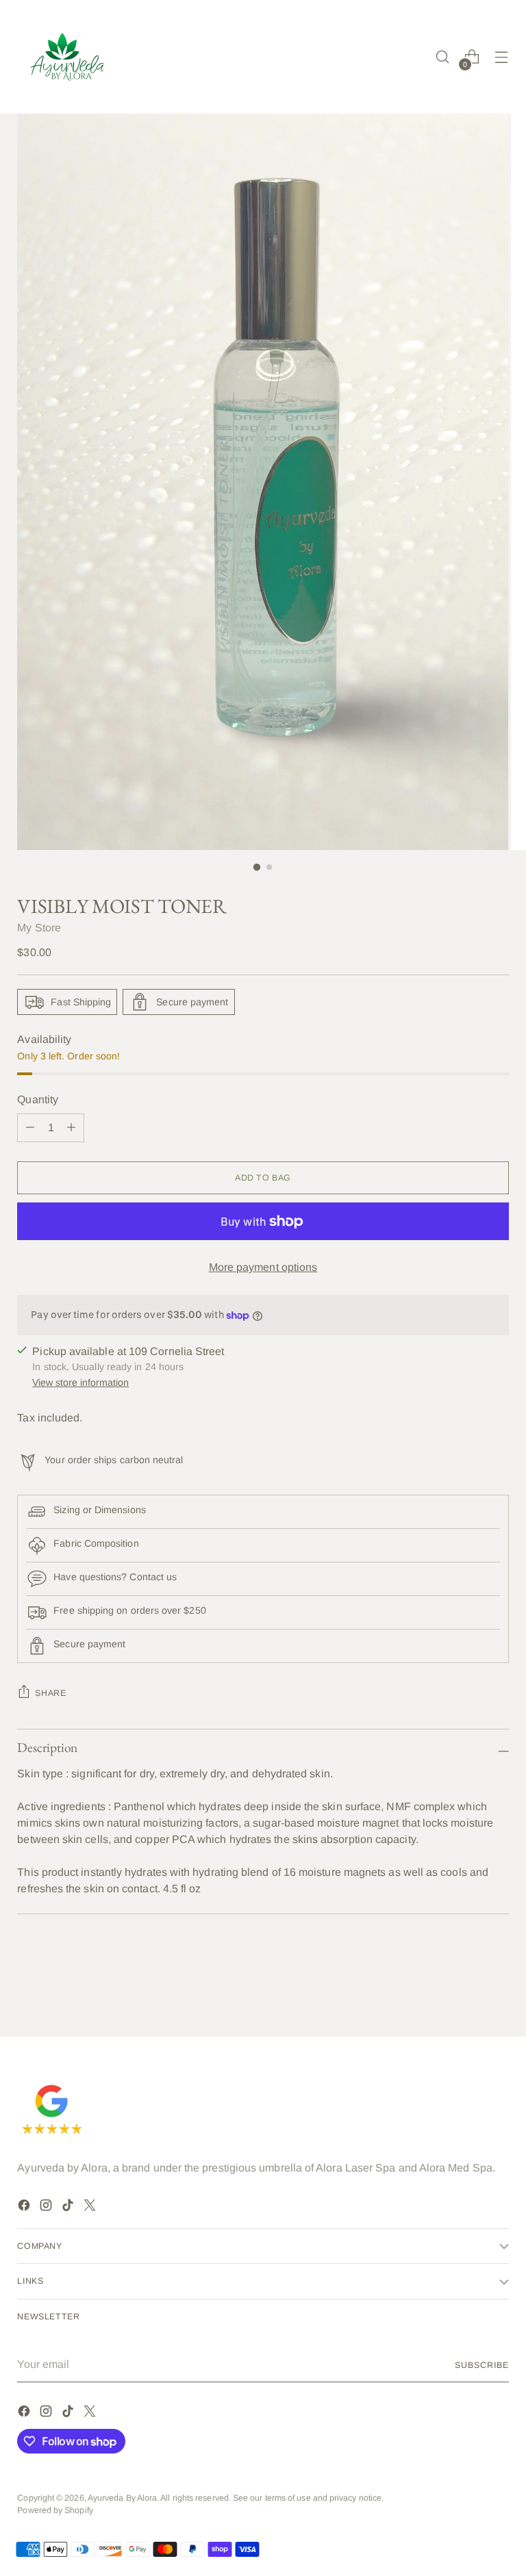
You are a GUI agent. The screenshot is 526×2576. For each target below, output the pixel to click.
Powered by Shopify (55, 2510)
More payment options (263, 1267)
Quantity (38, 1099)
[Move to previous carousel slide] (466, 1989)
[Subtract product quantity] (71, 1128)
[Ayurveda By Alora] (68, 57)
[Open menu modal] (502, 57)
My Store (39, 928)
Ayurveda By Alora (122, 2498)
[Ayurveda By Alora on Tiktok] (69, 2207)
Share (50, 1693)
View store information (80, 1382)
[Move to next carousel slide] (497, 1989)
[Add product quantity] (30, 1128)
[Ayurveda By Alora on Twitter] (91, 2207)
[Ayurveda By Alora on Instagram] (47, 2207)
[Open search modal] (443, 57)
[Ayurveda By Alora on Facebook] (25, 2207)
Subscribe (481, 2365)
